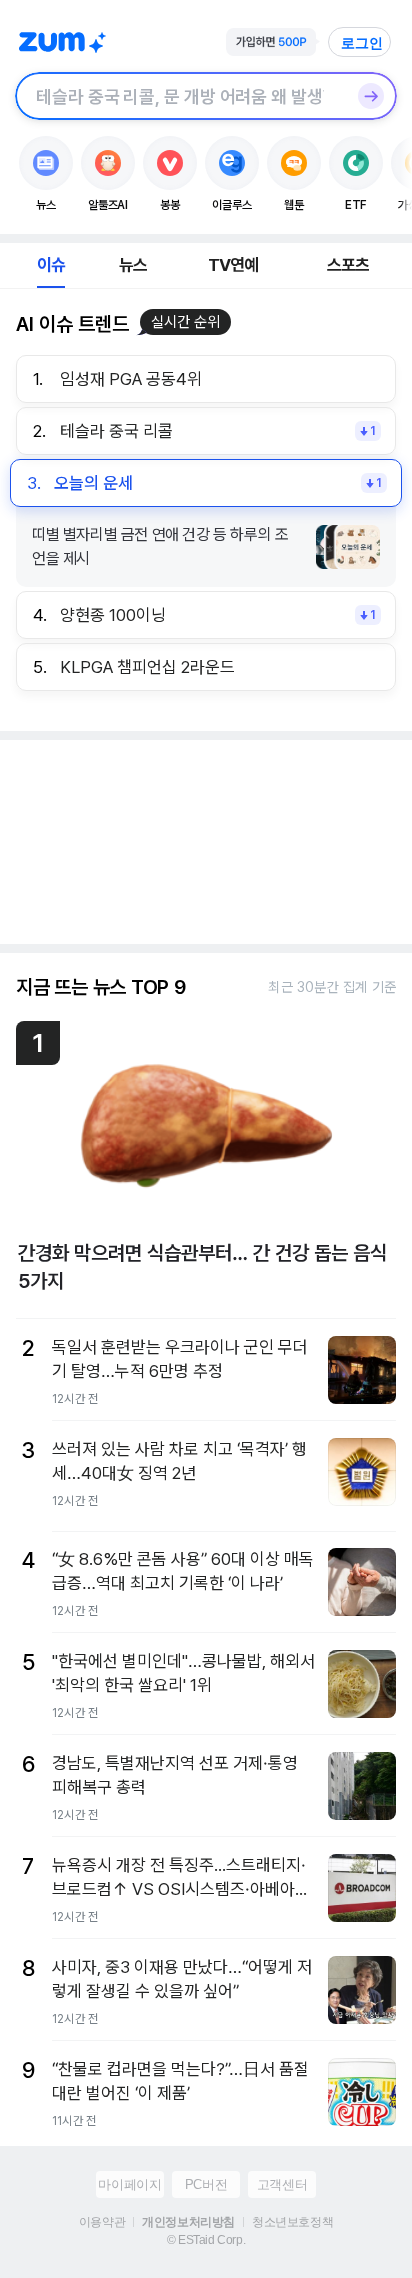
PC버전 (206, 2184)
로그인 (362, 43)
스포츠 (348, 265)
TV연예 (233, 265)
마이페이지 (129, 2184)
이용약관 (102, 2222)
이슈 (51, 265)
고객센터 (282, 2184)
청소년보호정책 (292, 2222)
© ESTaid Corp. (206, 2240)
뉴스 (133, 265)
